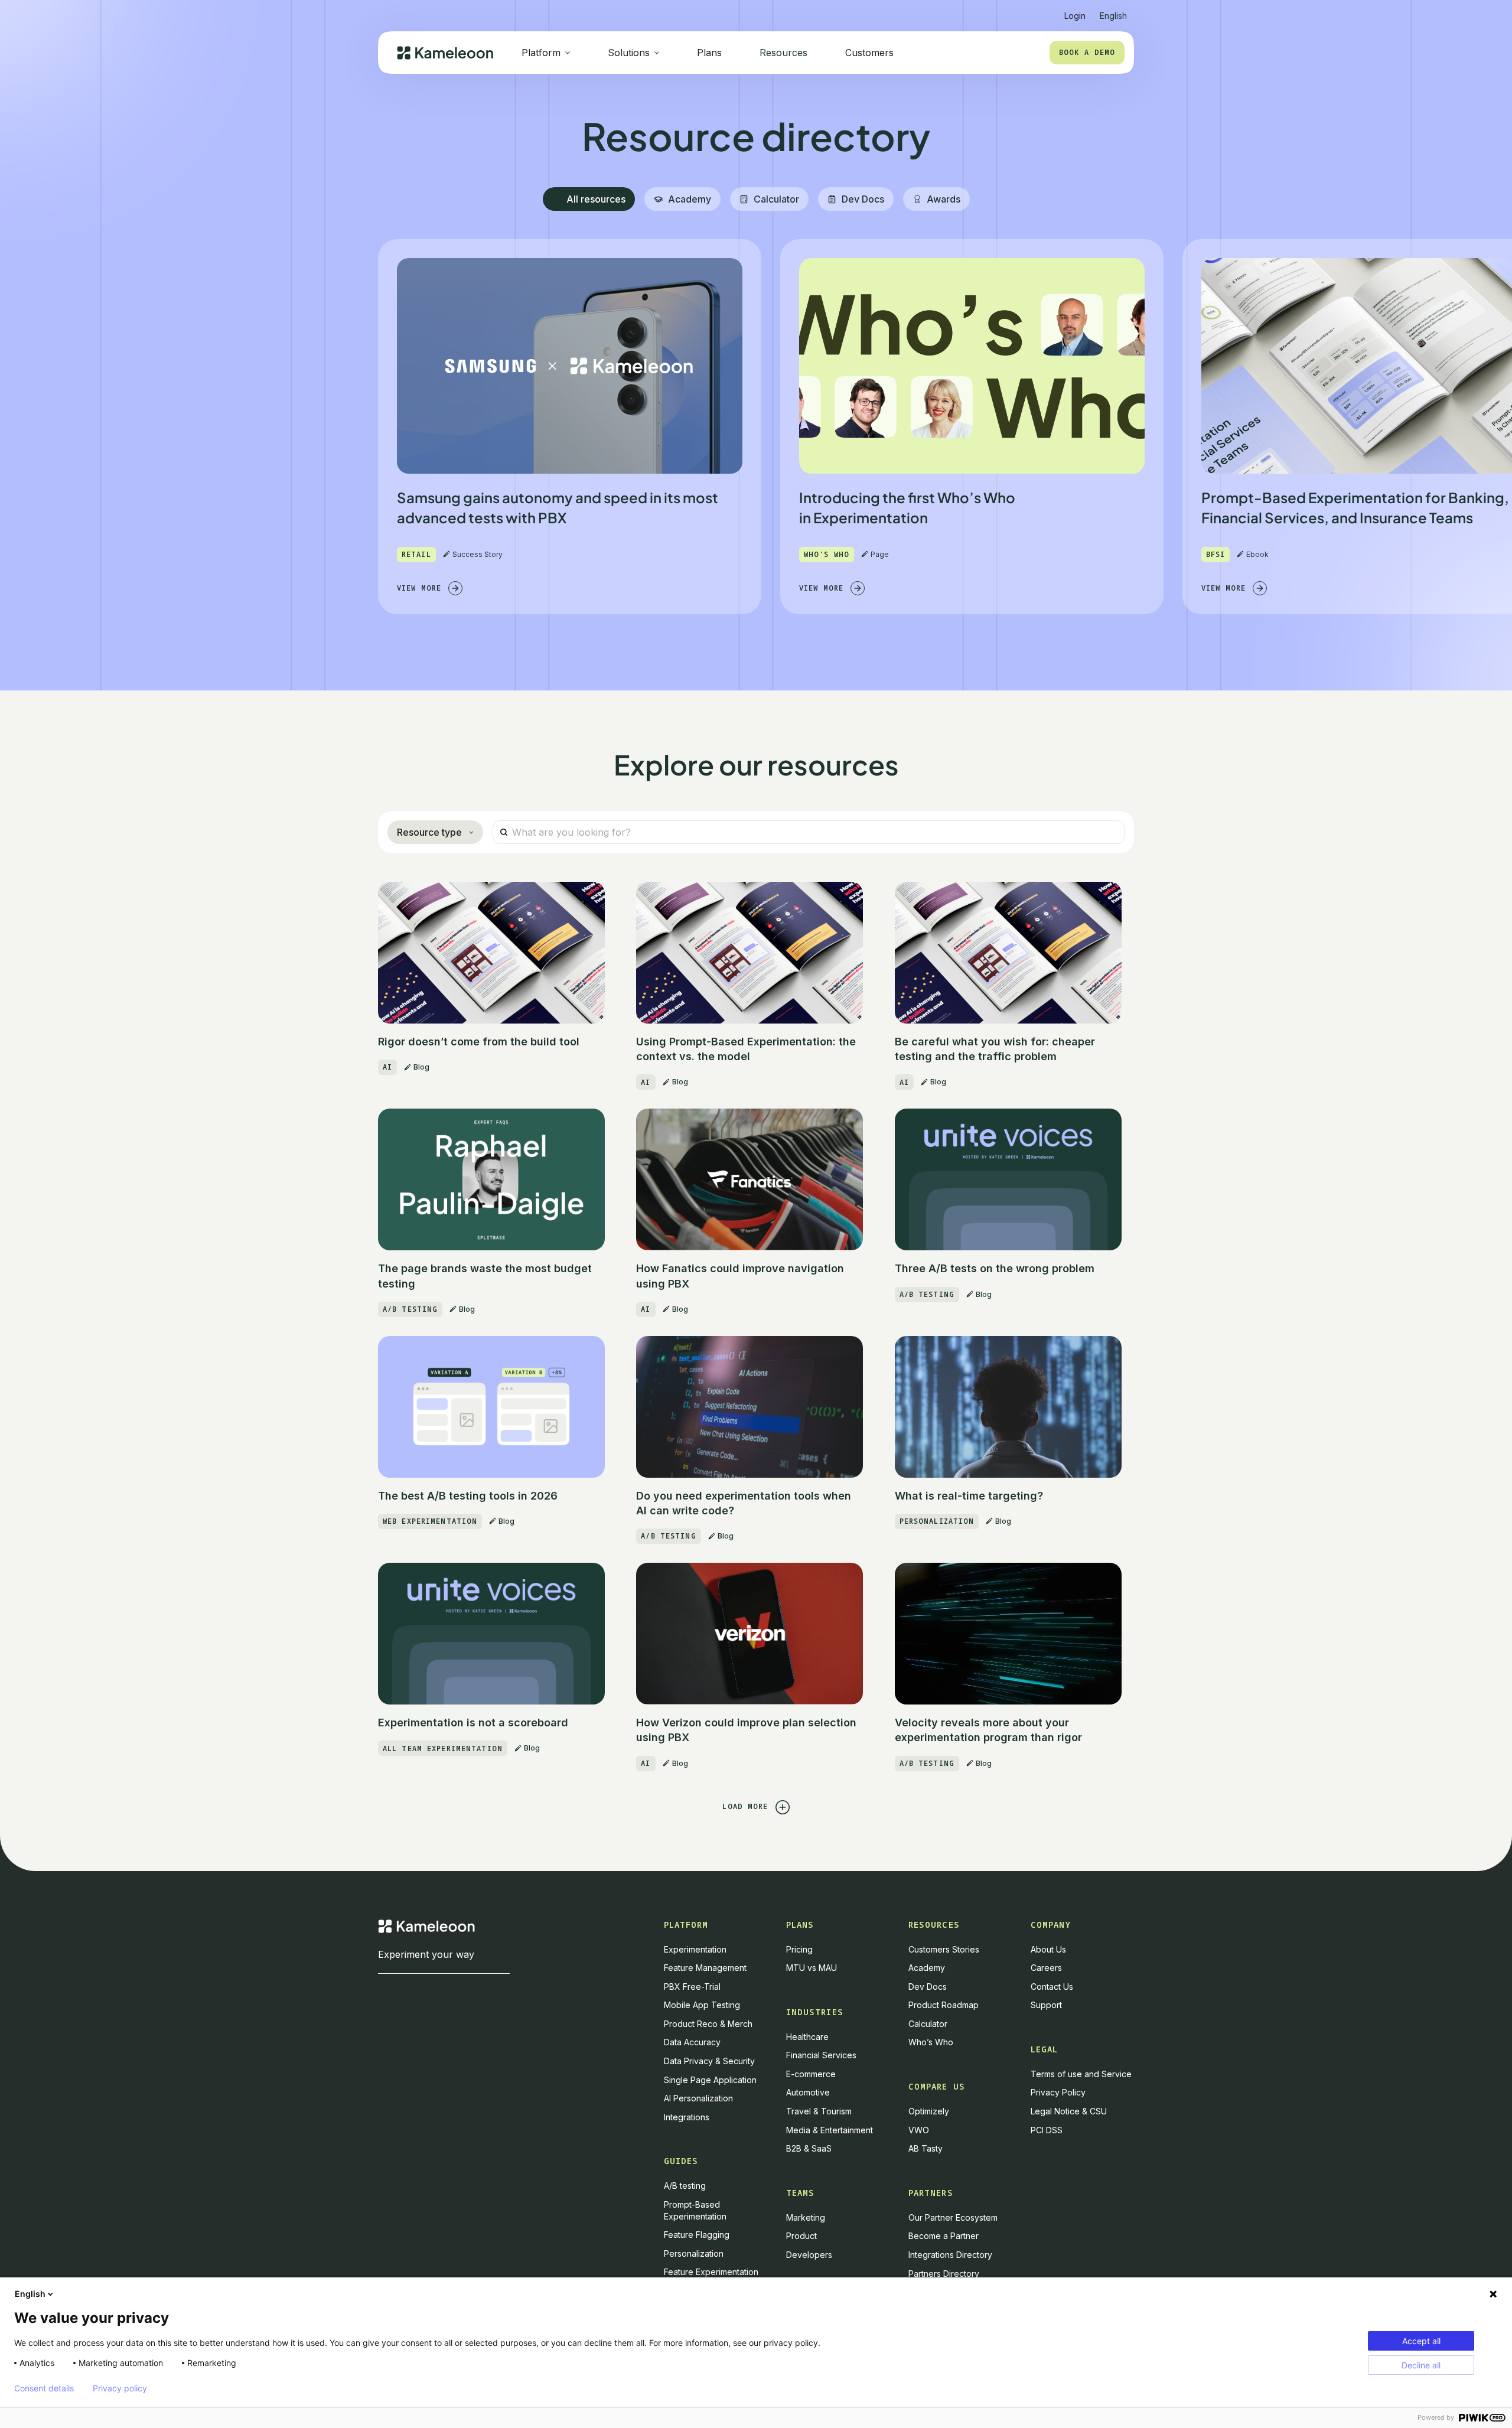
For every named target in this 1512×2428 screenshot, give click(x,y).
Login (1075, 16)
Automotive (808, 2092)
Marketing (806, 2217)
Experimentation (695, 1949)
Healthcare (807, 2037)
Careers (1046, 1968)
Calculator (928, 2024)
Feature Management (705, 1968)
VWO (919, 2130)
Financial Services (821, 2055)
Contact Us (1052, 1987)
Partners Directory (944, 2274)
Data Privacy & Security (709, 2061)
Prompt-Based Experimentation (695, 2210)
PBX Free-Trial (692, 1987)
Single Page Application (710, 2080)
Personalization (694, 2253)
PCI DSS (1047, 2130)
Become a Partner (944, 2236)
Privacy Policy (1058, 2092)
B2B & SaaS (809, 2148)
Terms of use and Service (1081, 2074)
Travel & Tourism (819, 2111)
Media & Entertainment (830, 2130)
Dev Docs (928, 1987)
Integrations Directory (950, 2255)
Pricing (799, 1949)
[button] (1113, 11)
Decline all (1421, 2365)
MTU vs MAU (812, 1968)
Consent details (44, 2388)
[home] (445, 53)
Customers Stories (944, 1949)
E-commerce (811, 2074)
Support (1046, 2005)
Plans (709, 53)
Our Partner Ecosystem (953, 2217)
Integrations (687, 2117)
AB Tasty (926, 2148)
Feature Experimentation (711, 2272)
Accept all (1421, 2341)
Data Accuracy (692, 2042)
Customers (869, 53)
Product (801, 2236)
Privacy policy (120, 2388)
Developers (809, 2255)
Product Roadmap (944, 2005)
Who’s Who (931, 2042)
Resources (783, 53)
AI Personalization (698, 2098)
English (30, 2294)
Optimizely (929, 2111)
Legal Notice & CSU (1069, 2111)
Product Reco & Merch (708, 2024)
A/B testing (685, 2186)
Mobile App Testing (702, 2005)
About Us (1048, 1949)
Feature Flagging (697, 2235)
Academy (927, 1968)
